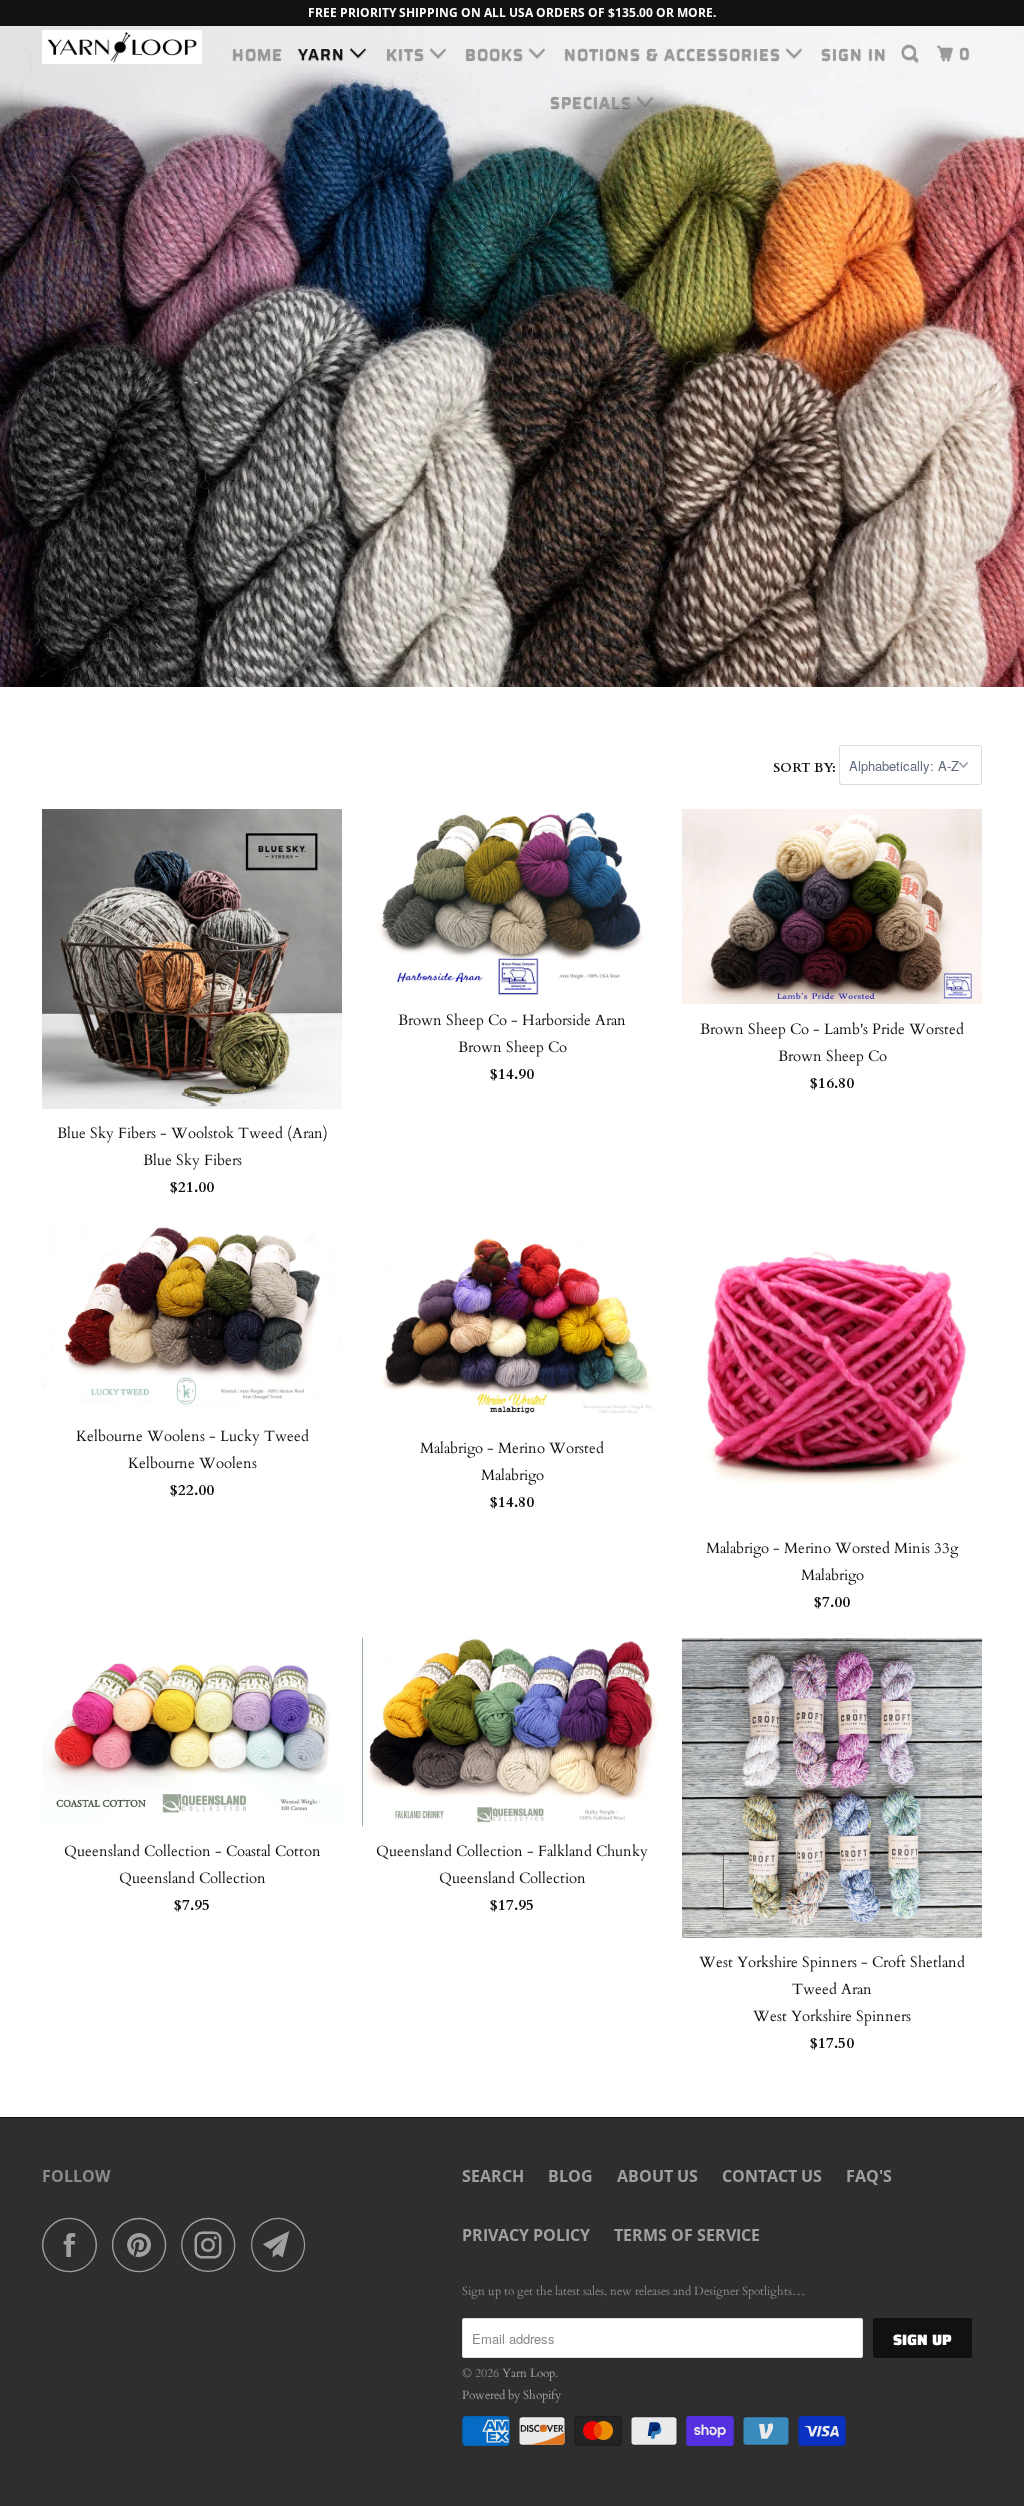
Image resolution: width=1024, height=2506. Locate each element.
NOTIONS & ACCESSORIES (675, 54)
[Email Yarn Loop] (284, 2244)
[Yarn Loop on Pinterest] (144, 2244)
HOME (257, 54)
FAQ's (869, 2176)
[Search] (912, 54)
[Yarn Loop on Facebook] (75, 2244)
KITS (408, 54)
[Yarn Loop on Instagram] (214, 2244)
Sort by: (806, 767)
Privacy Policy (526, 2235)
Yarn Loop (528, 2373)
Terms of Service (687, 2235)
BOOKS (497, 54)
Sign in (854, 54)
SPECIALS (593, 102)
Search (493, 2176)
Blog (570, 2176)
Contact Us (772, 2176)
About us (657, 2176)
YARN (324, 54)
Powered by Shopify (511, 2395)
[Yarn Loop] (122, 47)
